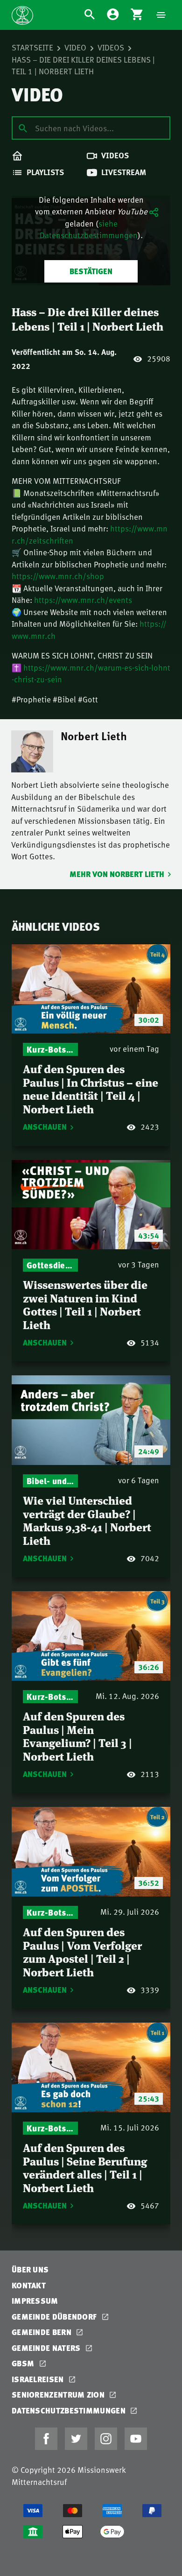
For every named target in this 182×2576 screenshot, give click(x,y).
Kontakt (29, 2285)
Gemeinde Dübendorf (55, 2317)
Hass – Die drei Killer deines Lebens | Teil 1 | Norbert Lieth (83, 65)
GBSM (24, 2363)
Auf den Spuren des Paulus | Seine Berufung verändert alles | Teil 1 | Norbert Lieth (85, 2167)
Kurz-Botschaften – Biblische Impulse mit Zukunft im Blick (50, 1049)
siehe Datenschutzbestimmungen (89, 229)
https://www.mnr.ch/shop (58, 576)
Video (75, 47)
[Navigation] (161, 15)
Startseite (32, 47)
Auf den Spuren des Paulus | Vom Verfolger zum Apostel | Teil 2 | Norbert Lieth (82, 1951)
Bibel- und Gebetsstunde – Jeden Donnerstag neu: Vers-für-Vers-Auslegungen (50, 1481)
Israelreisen (39, 2379)
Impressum (35, 2301)
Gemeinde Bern (42, 2332)
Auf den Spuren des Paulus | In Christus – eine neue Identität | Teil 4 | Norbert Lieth (91, 1088)
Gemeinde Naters (47, 2348)
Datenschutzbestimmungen (70, 2410)
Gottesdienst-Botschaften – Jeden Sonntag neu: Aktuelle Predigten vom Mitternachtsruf (50, 1265)
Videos (111, 47)
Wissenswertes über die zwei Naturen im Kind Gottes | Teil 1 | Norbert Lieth (85, 1304)
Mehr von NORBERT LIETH (117, 874)
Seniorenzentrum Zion (59, 2395)
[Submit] (23, 127)
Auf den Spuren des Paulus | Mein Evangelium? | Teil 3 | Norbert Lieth (77, 1736)
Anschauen (45, 1127)
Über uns (30, 2269)
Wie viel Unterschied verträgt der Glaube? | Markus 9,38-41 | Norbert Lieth (87, 1520)
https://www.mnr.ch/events (83, 600)
